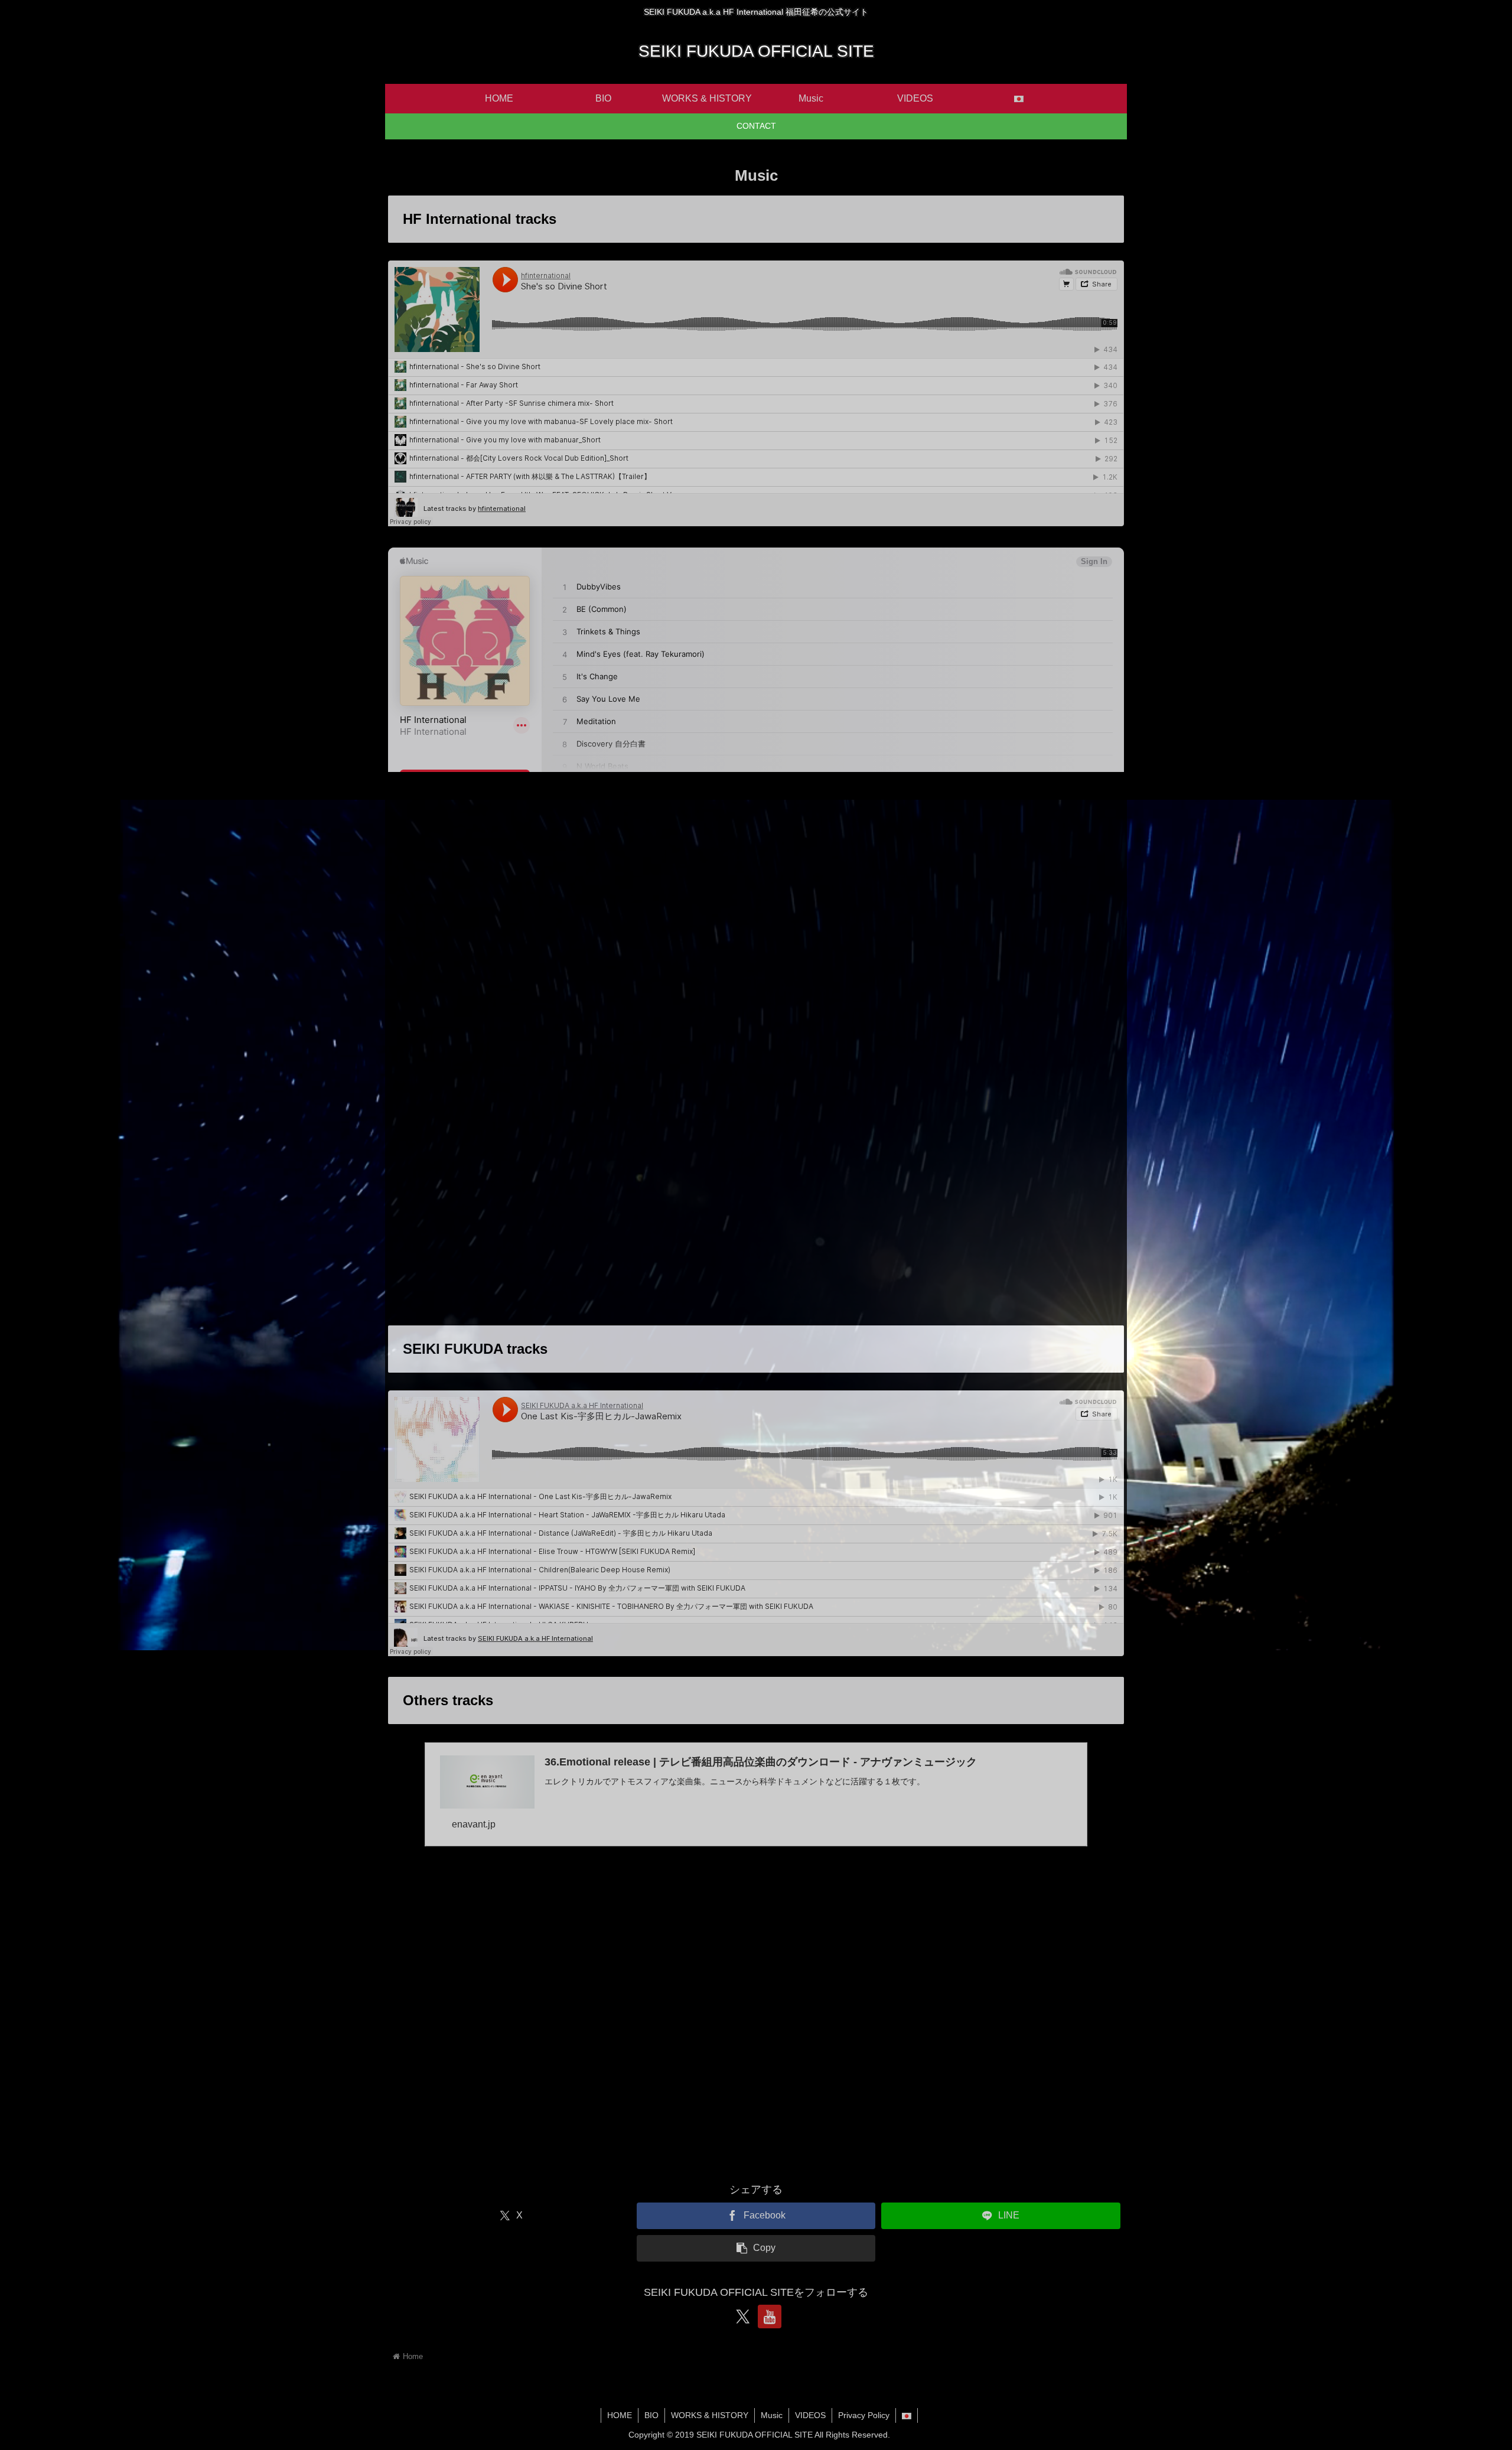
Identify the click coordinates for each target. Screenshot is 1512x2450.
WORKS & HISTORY (710, 2415)
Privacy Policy (864, 2415)
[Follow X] (742, 2317)
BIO (651, 2415)
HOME (620, 2415)
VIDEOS (810, 2415)
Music (772, 2415)
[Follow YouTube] (770, 2317)
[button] (756, 2248)
